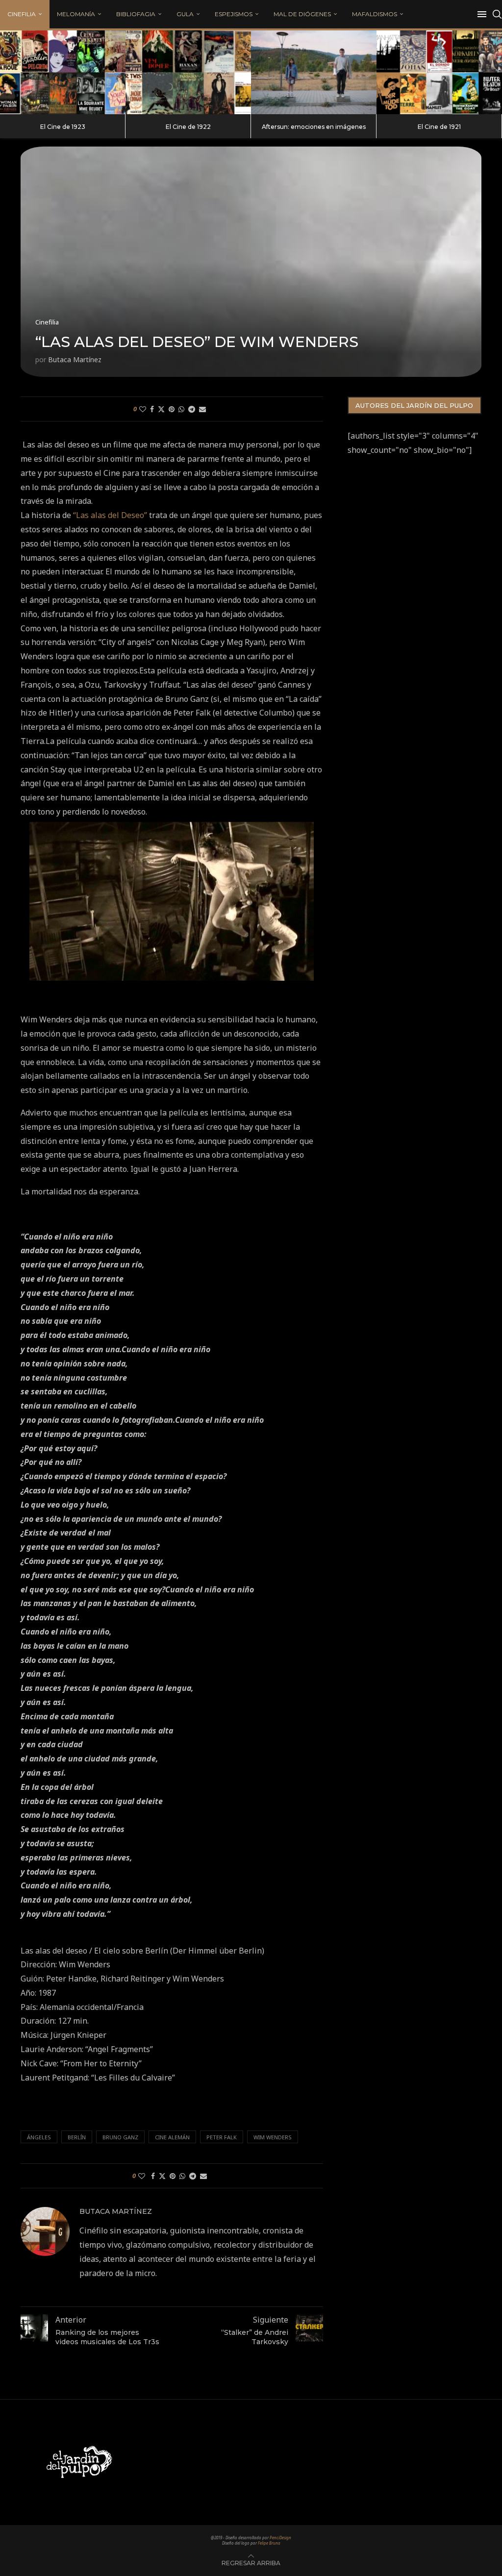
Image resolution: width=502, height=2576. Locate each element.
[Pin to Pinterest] (172, 409)
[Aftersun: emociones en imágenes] (314, 72)
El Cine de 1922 (188, 127)
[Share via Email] (202, 409)
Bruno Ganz (120, 2137)
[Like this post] (143, 409)
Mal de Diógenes (302, 14)
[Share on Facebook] (152, 409)
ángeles (39, 2137)
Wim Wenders (273, 2137)
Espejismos (234, 14)
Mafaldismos (375, 14)
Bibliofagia (136, 14)
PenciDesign (280, 2538)
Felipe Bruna (269, 2543)
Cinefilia (22, 14)
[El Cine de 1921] (439, 72)
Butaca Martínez (75, 359)
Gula (185, 14)
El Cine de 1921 (439, 127)
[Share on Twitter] (161, 409)
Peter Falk (222, 2137)
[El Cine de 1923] (63, 72)
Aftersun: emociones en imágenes (314, 127)
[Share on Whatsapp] (181, 409)
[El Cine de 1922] (188, 72)
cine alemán (172, 2137)
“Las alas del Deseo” (110, 515)
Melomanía (76, 14)
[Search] (497, 14)
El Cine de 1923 (63, 127)
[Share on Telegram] (192, 409)
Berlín (77, 2137)
